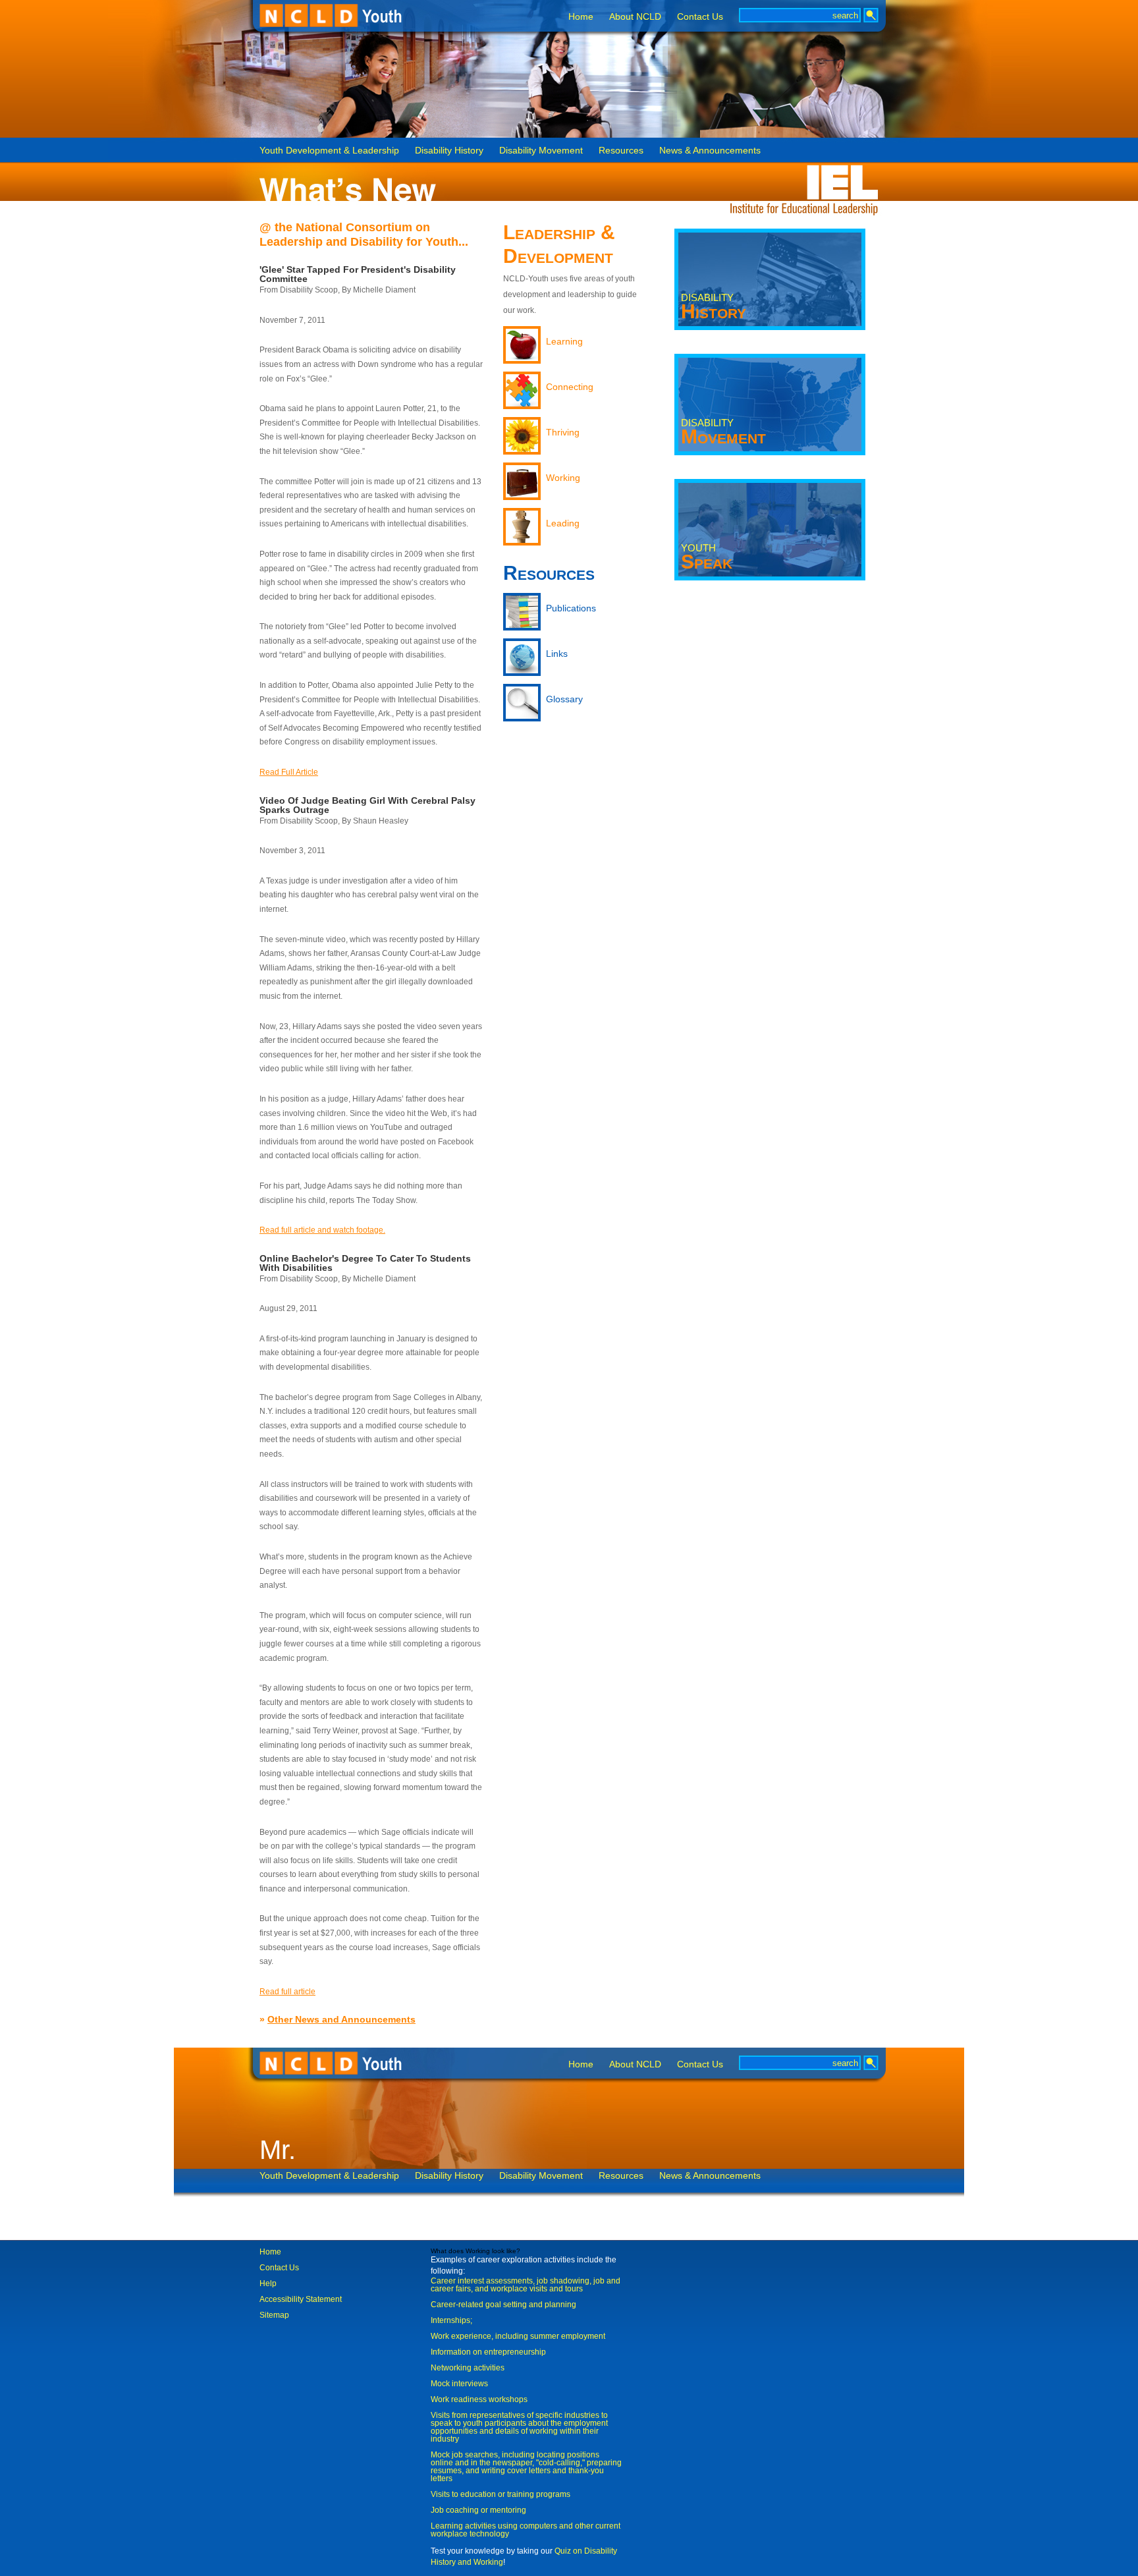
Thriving (563, 432)
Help (268, 2283)
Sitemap (274, 2315)
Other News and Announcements (341, 2019)
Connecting (570, 387)
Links (557, 654)
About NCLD (635, 16)
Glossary (564, 699)
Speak (707, 557)
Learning (564, 341)
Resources (621, 151)
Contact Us (700, 16)
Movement (723, 432)
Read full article (287, 1992)
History (714, 307)
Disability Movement (541, 151)
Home (581, 16)
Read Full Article (289, 772)
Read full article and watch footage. (322, 1230)
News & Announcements (710, 151)
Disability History (449, 151)
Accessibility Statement (301, 2299)
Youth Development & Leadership (329, 151)
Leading (563, 523)
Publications (571, 608)
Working (563, 478)
